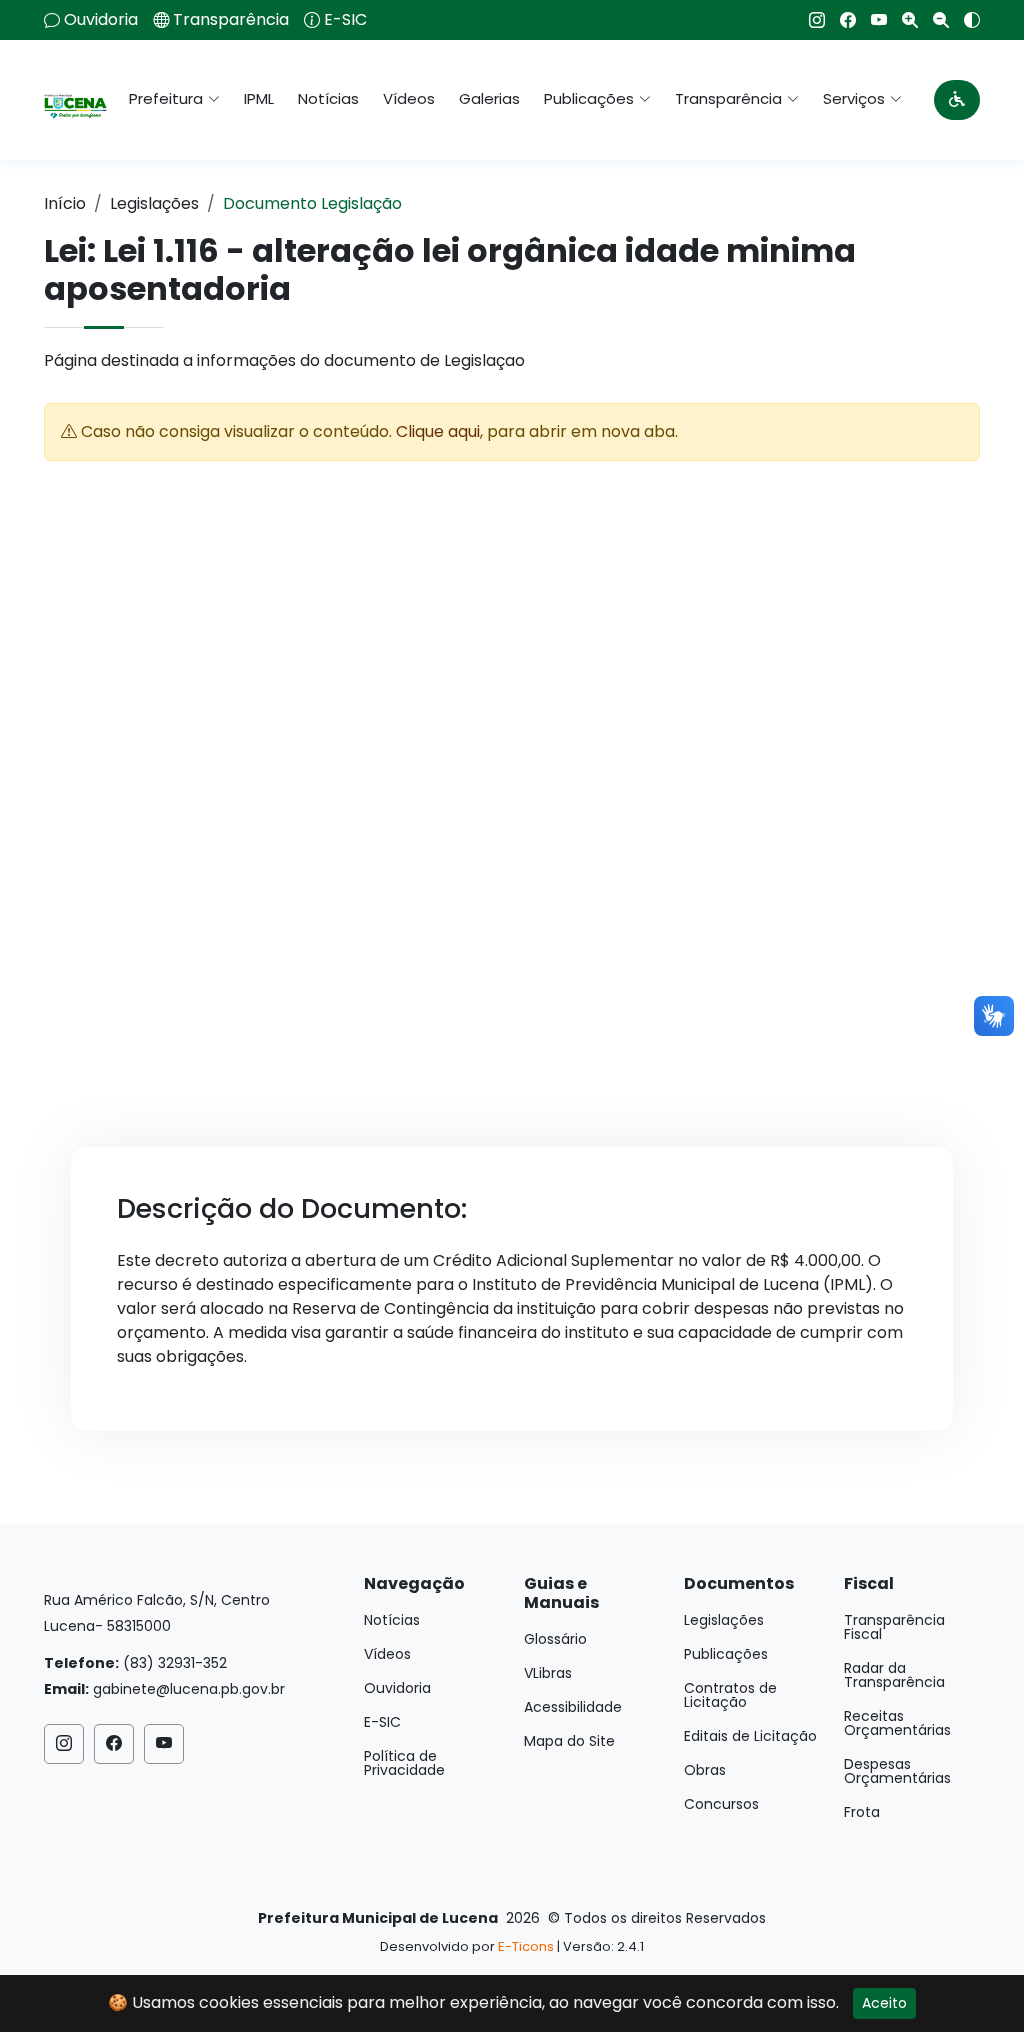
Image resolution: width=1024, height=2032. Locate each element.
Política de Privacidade (404, 1763)
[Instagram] (809, 20)
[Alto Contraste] (964, 20)
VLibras (548, 1673)
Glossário (555, 1639)
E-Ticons (526, 1946)
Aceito (884, 2003)
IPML (259, 98)
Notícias (328, 98)
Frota (862, 1812)
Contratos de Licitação (730, 1695)
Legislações (154, 203)
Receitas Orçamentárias (897, 1723)
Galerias (489, 98)
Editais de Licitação (750, 1736)
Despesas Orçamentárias (897, 1771)
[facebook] (840, 20)
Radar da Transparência (894, 1675)
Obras (705, 1770)
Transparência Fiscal (894, 1627)
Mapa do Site (569, 1741)
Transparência (231, 20)
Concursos (721, 1804)
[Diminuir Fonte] (933, 20)
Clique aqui (438, 431)
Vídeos (409, 98)
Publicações (726, 1654)
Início (65, 203)
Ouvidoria (101, 20)
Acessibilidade (573, 1707)
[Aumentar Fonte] (902, 20)
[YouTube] (871, 20)
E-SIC (345, 20)
